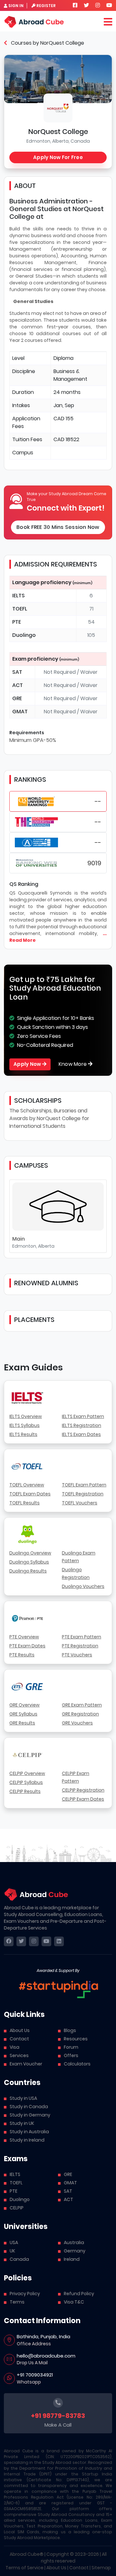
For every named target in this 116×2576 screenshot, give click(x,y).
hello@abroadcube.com (46, 2356)
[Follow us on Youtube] (109, 5)
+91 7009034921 (35, 2375)
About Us (20, 2030)
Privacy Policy (25, 2294)
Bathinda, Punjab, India (43, 2336)
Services (19, 2055)
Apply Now (28, 1064)
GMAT (70, 2183)
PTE (14, 2191)
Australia (74, 2242)
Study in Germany (30, 2115)
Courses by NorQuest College (47, 43)
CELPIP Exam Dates (83, 1799)
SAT (68, 2191)
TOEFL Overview (27, 1485)
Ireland (72, 2259)
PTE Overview (24, 1637)
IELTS (15, 2174)
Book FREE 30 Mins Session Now (58, 527)
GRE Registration (80, 1714)
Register (46, 6)
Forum (71, 2047)
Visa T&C (74, 2302)
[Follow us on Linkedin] (59, 1941)
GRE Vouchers (77, 1723)
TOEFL (16, 2183)
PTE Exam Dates (27, 1646)
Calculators (77, 2064)
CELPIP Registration (83, 1790)
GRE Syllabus (23, 1714)
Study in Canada (29, 2107)
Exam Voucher (26, 2064)
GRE (68, 2174)
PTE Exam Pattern (82, 1637)
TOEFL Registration (83, 1494)
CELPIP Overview (27, 1773)
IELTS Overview (26, 1416)
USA (14, 2242)
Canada (19, 2259)
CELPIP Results (25, 1791)
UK (12, 2251)
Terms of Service (24, 2568)
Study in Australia (29, 2132)
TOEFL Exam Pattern (84, 1485)
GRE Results (22, 1723)
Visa (15, 2047)
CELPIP (17, 2208)
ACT (68, 2199)
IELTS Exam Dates (81, 1434)
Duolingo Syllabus (29, 1562)
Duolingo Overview (30, 1553)
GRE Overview (24, 1705)
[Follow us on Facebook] (75, 5)
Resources (76, 2039)
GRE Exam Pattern (82, 1705)
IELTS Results (23, 1434)
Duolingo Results (28, 1571)
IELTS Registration (82, 1425)
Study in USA (23, 2098)
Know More (73, 1064)
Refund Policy (79, 2294)
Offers (71, 2055)
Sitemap (101, 2568)
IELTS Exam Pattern (83, 1416)
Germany (75, 2251)
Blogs (70, 2030)
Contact (19, 2039)
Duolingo (20, 2199)
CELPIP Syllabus (26, 1782)
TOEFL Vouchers (80, 1503)
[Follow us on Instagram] (98, 5)
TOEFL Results (24, 1503)
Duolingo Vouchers (83, 1586)
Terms (17, 2302)
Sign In (16, 6)
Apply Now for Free (58, 157)
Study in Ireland (27, 2140)
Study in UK (22, 2123)
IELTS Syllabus (24, 1425)
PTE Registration (80, 1646)
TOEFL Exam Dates (30, 1494)
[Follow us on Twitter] (86, 5)
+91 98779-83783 (58, 2416)
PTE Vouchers (77, 1655)
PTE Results (22, 1655)
